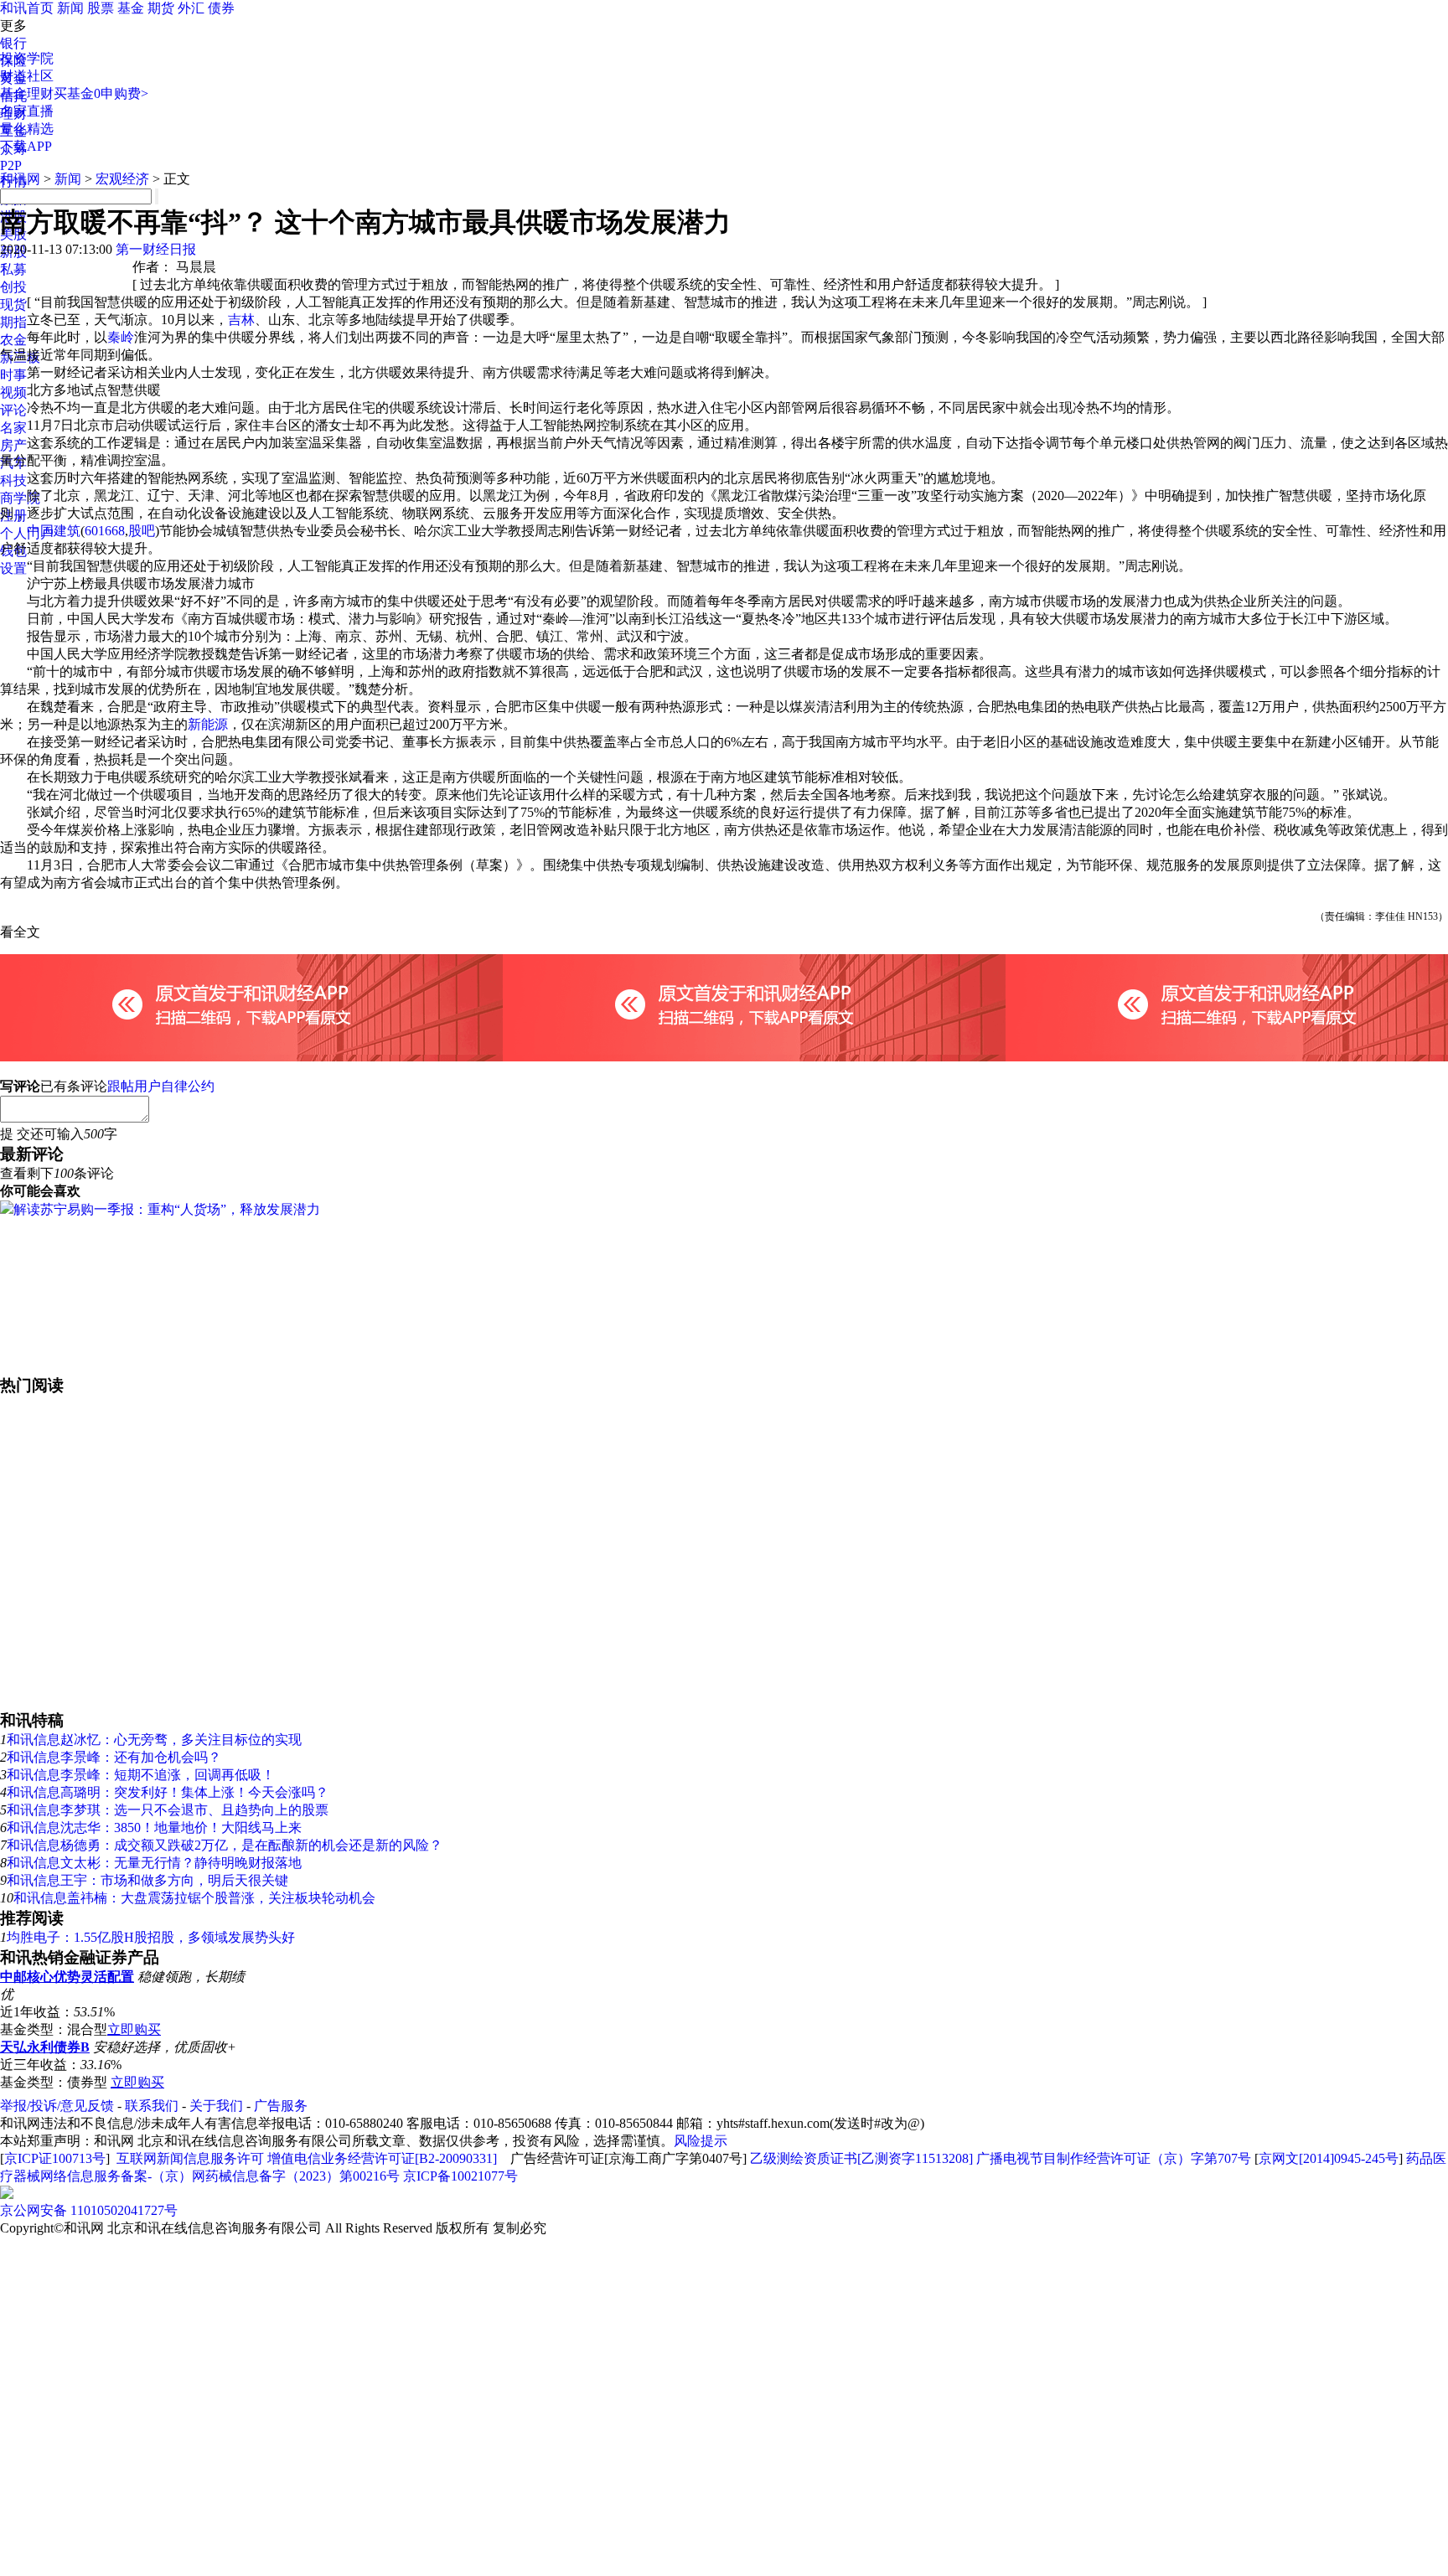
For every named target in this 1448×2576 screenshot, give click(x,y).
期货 (161, 8)
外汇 (191, 8)
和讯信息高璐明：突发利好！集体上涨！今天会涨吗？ (168, 1792)
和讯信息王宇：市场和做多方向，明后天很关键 (147, 1880)
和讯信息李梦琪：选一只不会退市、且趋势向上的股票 (168, 1810)
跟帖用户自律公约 (161, 1086)
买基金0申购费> (101, 93)
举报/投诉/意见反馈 (57, 2106)
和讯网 (20, 179)
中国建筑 (54, 531)
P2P (11, 165)
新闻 (70, 8)
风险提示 (701, 2141)
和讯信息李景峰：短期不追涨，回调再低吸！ (141, 1775)
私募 (13, 269)
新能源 (208, 724)
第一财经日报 (156, 249)
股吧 (142, 531)
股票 (101, 8)
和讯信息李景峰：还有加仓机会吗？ (114, 1757)
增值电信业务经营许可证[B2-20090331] (382, 2158)
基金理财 (27, 93)
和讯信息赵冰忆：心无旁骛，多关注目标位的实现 (154, 1740)
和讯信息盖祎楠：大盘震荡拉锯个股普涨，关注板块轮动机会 (194, 1898)
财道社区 (27, 76)
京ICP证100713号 (55, 2158)
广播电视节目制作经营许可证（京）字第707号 (1114, 2158)
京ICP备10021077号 (460, 2176)
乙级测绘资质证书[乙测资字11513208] (861, 2158)
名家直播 (27, 111)
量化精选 (27, 129)
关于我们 (216, 2106)
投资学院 (27, 58)
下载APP (26, 146)
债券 (221, 8)
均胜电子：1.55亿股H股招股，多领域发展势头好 (151, 1937)
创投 (13, 287)
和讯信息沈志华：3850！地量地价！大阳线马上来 (154, 1827)
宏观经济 (122, 179)
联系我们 (152, 2106)
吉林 (241, 320)
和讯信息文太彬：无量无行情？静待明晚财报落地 (154, 1863)
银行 (13, 43)
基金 (131, 8)
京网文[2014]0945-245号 (1329, 2158)
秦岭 (121, 337)
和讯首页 (27, 8)
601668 (105, 531)
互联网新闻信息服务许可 (190, 2158)
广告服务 (281, 2106)
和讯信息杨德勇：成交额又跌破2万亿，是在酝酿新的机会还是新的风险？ (225, 1845)
